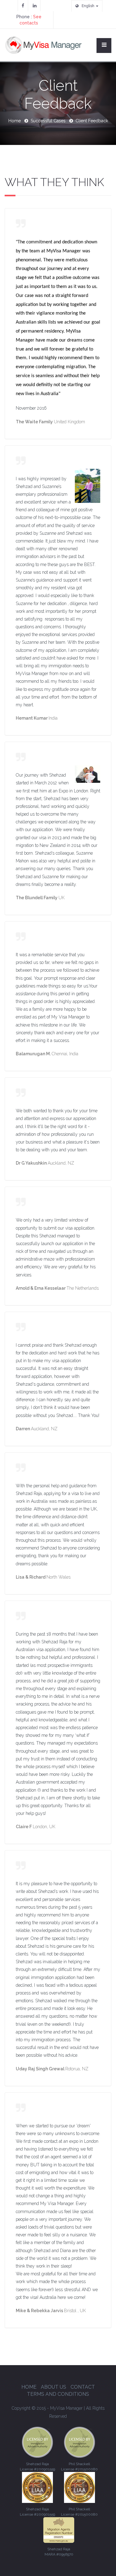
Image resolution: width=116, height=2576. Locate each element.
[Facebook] (23, 6)
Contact (83, 2387)
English (88, 6)
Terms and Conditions (58, 2394)
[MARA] (59, 2530)
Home (15, 121)
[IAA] (37, 2442)
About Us (54, 2387)
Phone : (29, 20)
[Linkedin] (35, 6)
